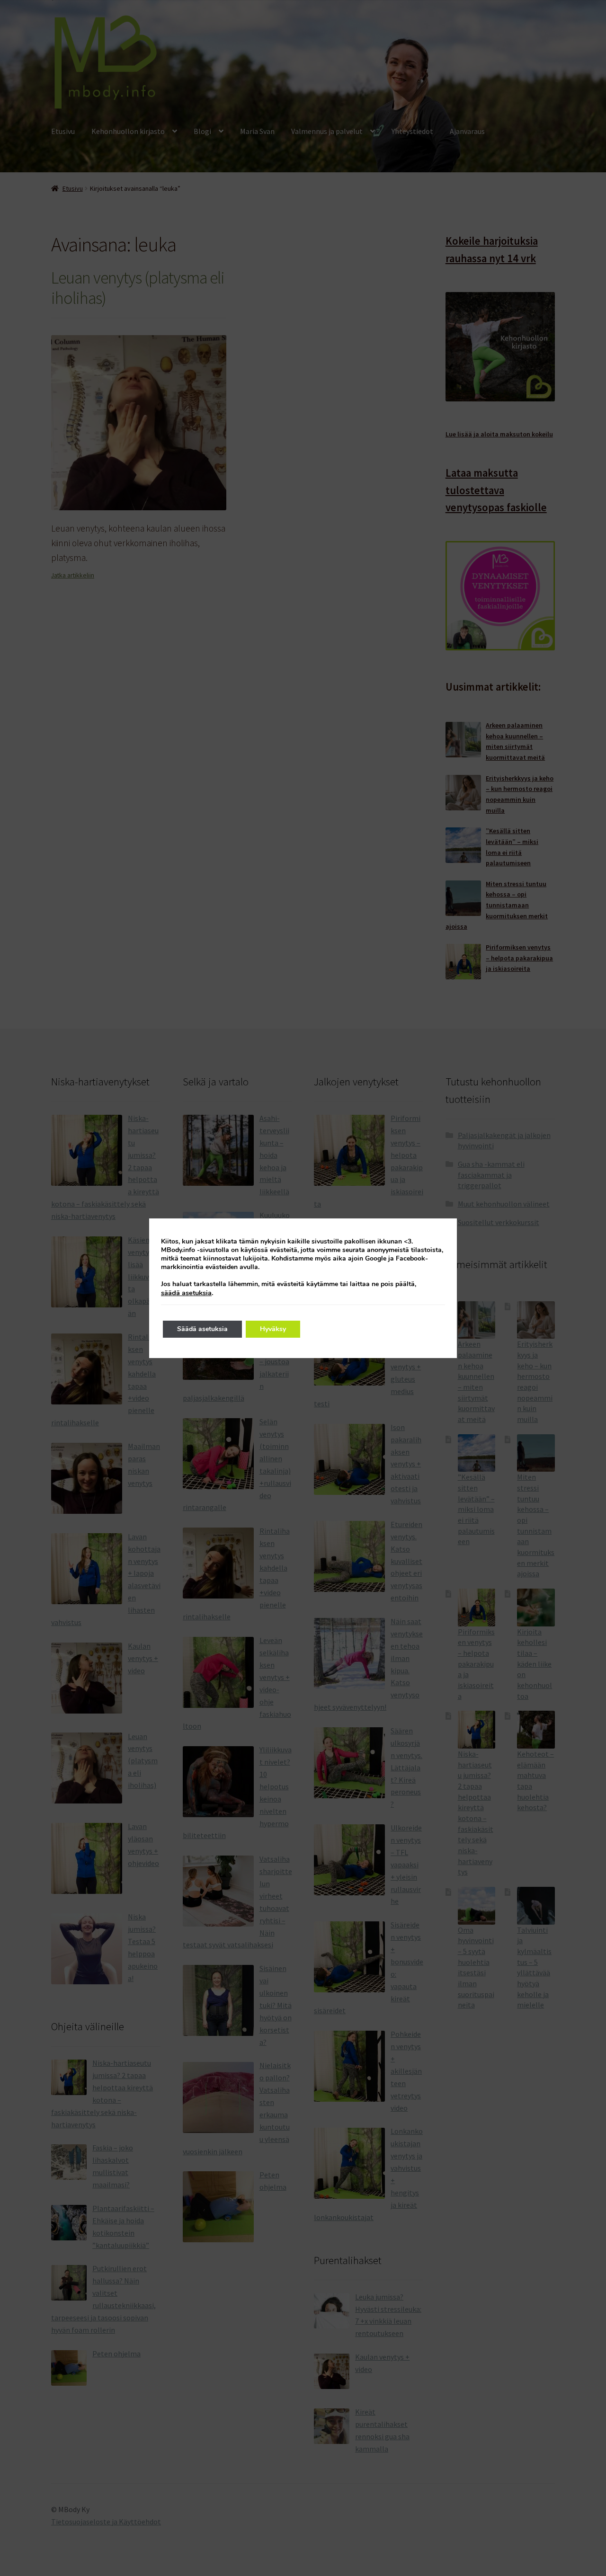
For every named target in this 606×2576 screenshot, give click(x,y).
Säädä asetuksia (202, 1329)
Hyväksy (273, 1329)
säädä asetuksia (186, 1293)
